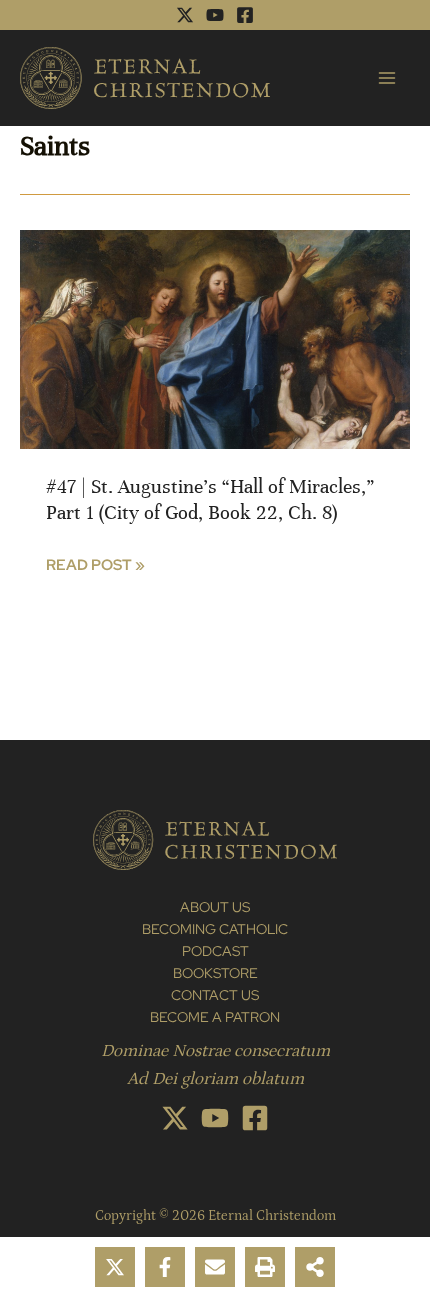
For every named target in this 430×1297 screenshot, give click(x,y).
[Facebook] (245, 15)
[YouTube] (215, 15)
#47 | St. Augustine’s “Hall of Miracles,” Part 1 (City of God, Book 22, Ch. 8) (210, 500)
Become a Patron (215, 1017)
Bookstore (215, 973)
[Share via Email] (215, 1267)
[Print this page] (265, 1267)
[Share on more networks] (315, 1267)
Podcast (215, 951)
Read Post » (95, 565)
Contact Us (215, 995)
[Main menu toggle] (387, 78)
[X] (185, 15)
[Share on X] (115, 1267)
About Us (215, 907)
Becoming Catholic (215, 929)
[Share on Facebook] (165, 1267)
